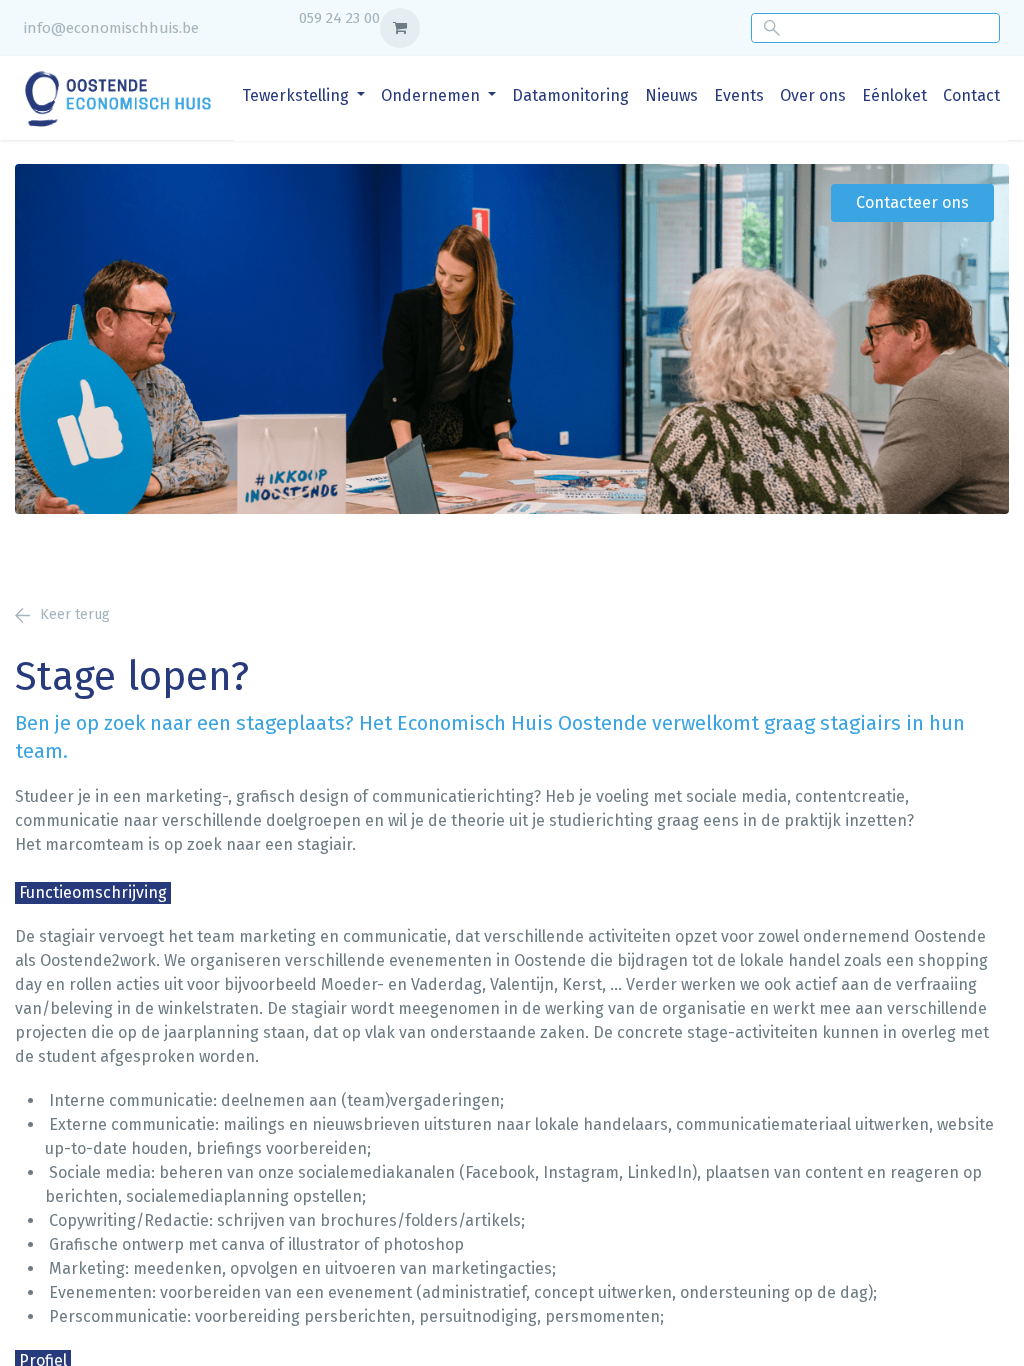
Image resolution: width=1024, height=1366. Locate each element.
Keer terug (75, 614)
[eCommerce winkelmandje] (400, 28)
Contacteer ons (912, 202)
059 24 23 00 (339, 18)
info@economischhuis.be (111, 28)
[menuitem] (303, 96)
